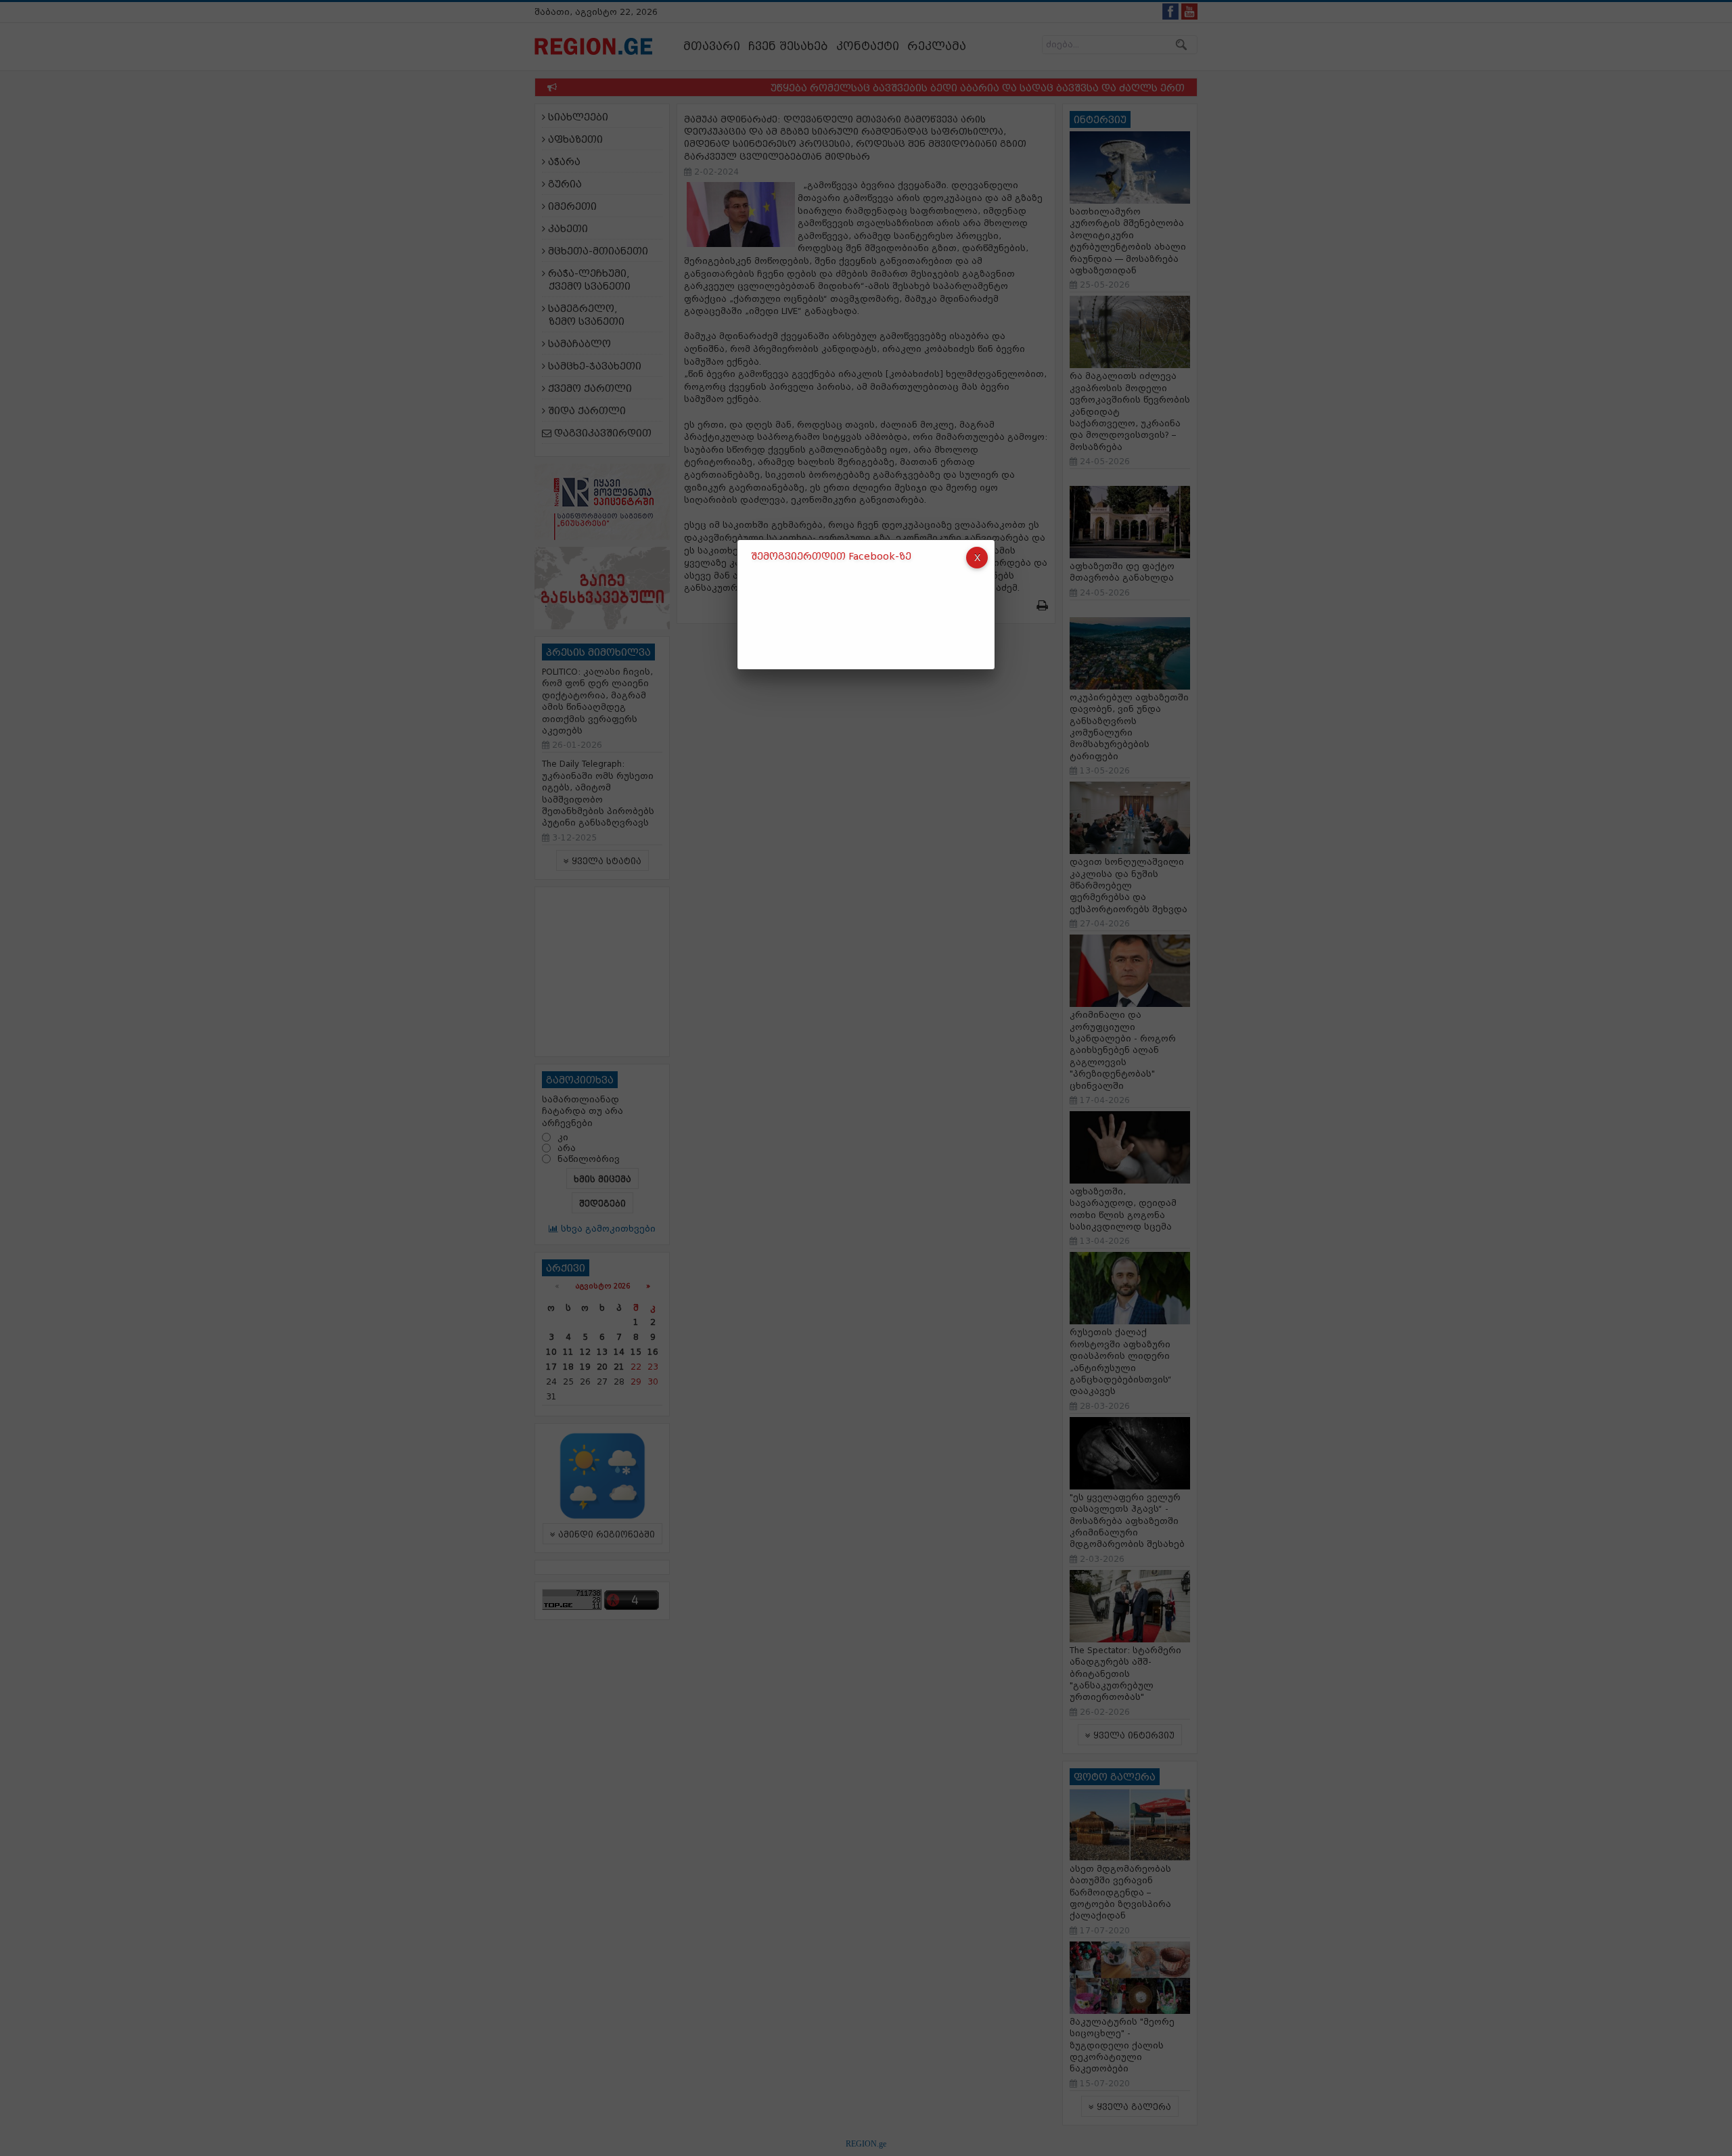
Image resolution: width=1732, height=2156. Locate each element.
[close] (977, 558)
